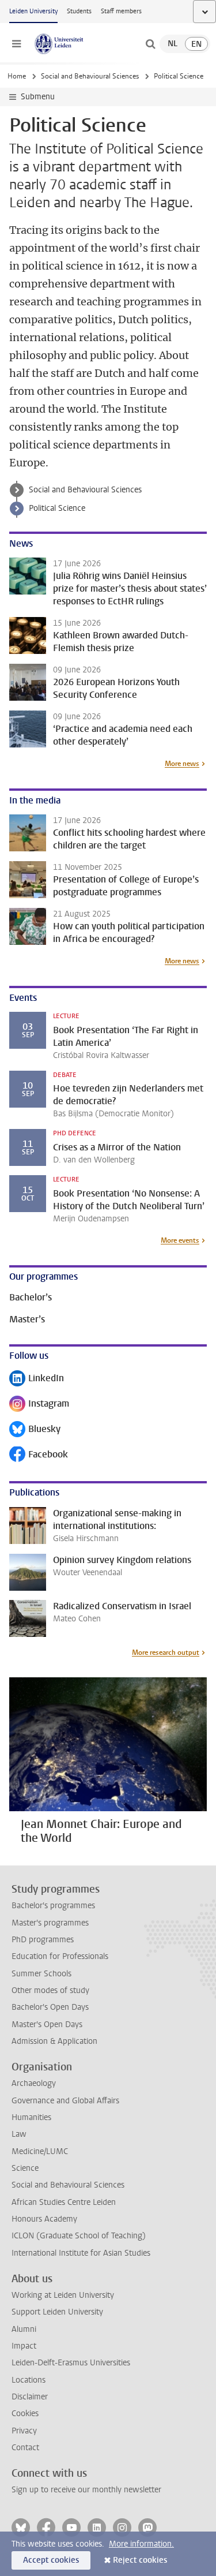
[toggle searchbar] (150, 44)
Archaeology (34, 2083)
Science (25, 2168)
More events (180, 1240)
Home (17, 76)
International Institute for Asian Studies (81, 2253)
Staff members (121, 11)
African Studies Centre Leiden (64, 2202)
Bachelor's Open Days (50, 2007)
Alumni (24, 2329)
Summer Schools (41, 1974)
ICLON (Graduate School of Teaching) (79, 2236)
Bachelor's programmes (53, 1906)
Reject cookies (140, 2560)
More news (182, 764)
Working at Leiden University (63, 2295)
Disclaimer (30, 2397)
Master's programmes (50, 1923)
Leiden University (33, 11)
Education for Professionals (60, 1956)
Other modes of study (50, 1990)
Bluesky (35, 1430)
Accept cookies (51, 2560)
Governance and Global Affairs (65, 2101)
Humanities (31, 2117)
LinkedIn (37, 1379)
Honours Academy (44, 2219)
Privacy (24, 2431)
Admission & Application (54, 2041)
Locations (29, 2380)
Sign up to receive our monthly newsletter (86, 2490)
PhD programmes (43, 1940)
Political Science (57, 508)
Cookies (25, 2414)
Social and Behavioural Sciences (90, 76)
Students (79, 11)
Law (19, 2134)
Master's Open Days (47, 2024)
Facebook (39, 1455)
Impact (24, 2346)
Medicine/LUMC (40, 2151)
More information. (141, 2544)
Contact (25, 2448)
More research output (166, 1652)
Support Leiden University (57, 2312)
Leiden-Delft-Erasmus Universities (71, 2363)
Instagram (39, 1405)
